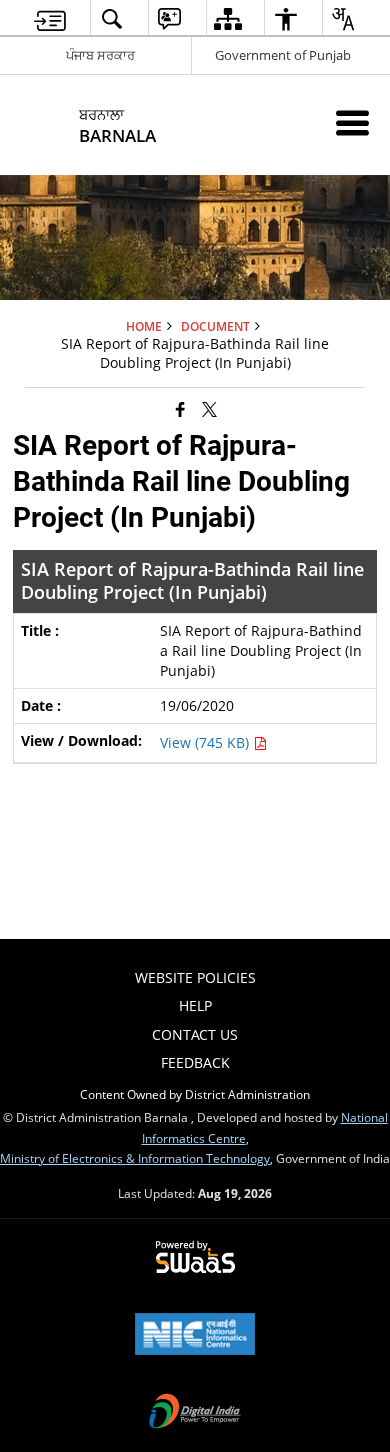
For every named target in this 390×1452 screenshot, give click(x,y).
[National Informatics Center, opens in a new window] (195, 1336)
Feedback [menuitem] (195, 1062)
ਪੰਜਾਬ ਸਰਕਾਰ (100, 55)
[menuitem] (50, 18)
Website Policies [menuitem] (195, 977)
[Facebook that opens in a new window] (180, 408)
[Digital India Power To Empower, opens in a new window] (195, 1413)
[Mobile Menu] (352, 122)
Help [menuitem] (195, 1005)
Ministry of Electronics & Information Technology (135, 1158)
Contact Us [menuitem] (195, 1034)
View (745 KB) (206, 742)
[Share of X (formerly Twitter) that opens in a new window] (209, 408)
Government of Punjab (283, 55)
